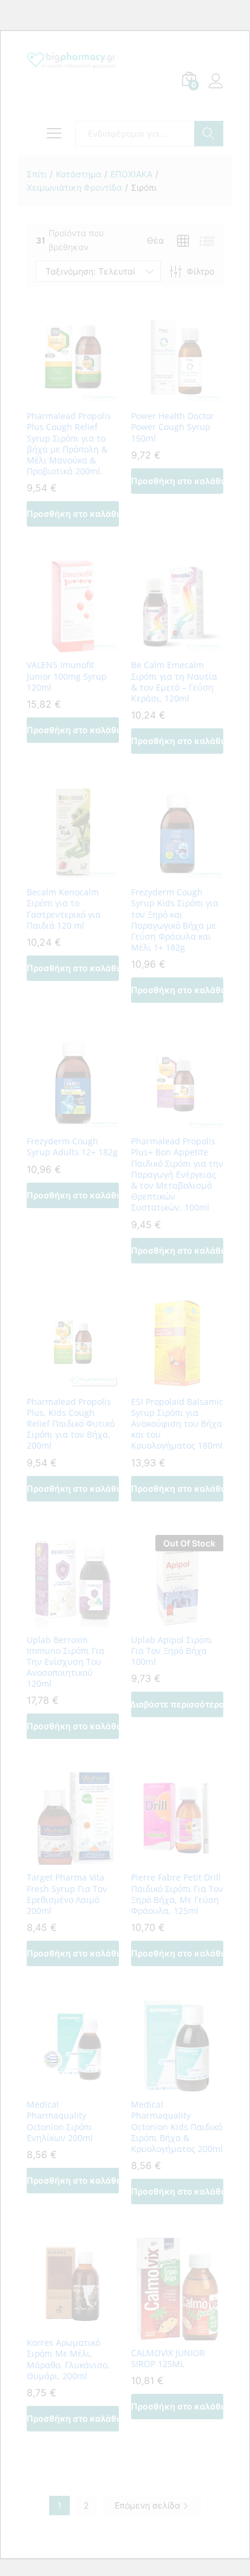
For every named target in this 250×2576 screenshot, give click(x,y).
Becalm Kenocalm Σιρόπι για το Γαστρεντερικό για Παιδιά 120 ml (64, 909)
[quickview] (73, 396)
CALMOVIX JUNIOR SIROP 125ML (168, 2359)
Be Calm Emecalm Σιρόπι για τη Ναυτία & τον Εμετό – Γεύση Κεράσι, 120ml (174, 682)
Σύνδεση (216, 88)
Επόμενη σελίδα (149, 2505)
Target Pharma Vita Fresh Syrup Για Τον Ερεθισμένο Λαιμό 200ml (67, 1894)
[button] (73, 514)
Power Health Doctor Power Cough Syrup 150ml (173, 427)
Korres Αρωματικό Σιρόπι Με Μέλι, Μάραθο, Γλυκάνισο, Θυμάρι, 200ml (68, 2359)
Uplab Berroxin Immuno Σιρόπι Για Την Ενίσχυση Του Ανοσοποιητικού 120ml (66, 1662)
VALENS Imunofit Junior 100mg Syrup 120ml (67, 676)
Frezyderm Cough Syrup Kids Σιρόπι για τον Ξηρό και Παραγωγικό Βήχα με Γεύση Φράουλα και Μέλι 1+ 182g (175, 920)
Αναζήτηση (209, 134)
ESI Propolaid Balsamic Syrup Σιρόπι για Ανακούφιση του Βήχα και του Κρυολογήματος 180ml (177, 1424)
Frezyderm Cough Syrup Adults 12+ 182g (72, 1147)
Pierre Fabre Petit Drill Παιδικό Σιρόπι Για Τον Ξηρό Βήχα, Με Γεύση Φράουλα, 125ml (177, 1894)
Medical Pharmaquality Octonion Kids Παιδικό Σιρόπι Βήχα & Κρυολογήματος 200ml (177, 2127)
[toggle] (51, 134)
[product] (183, 241)
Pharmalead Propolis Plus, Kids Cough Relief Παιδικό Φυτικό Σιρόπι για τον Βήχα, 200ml (71, 1424)
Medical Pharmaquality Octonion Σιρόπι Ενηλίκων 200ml (60, 2121)
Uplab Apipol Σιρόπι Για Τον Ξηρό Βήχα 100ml (172, 1651)
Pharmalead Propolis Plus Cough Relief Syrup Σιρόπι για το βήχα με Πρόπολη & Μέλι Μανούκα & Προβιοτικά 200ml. (69, 444)
